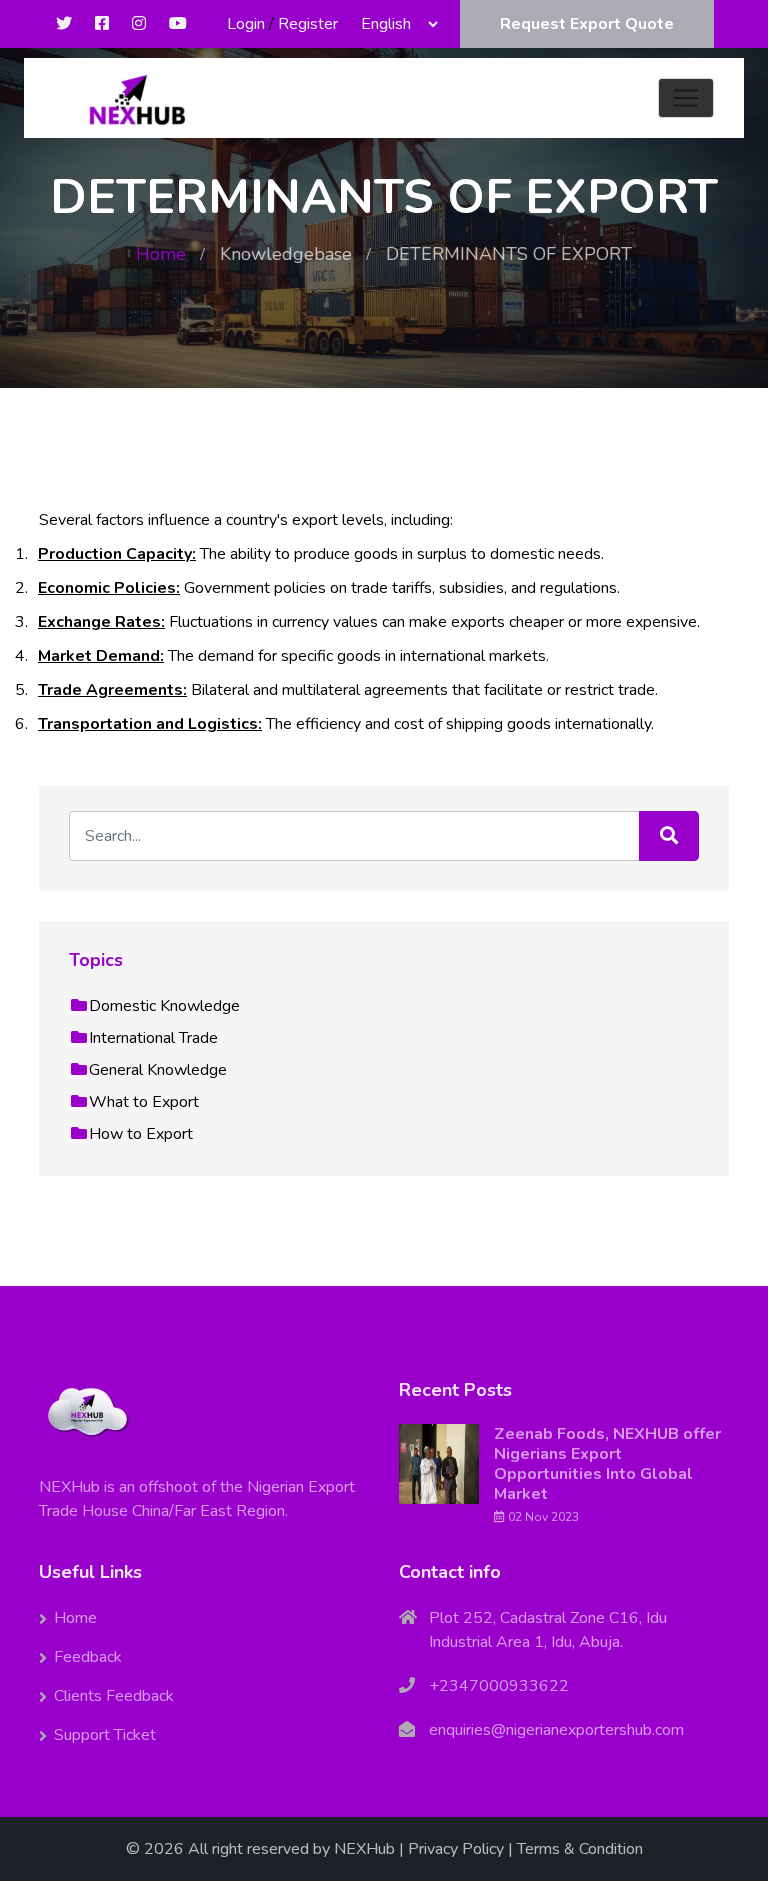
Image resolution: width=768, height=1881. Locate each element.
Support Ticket (105, 1735)
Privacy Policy (456, 1849)
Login (246, 24)
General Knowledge (158, 1070)
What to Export (144, 1102)
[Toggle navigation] (686, 98)
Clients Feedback (114, 1696)
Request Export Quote (587, 24)
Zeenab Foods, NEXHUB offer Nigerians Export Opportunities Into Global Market (607, 1464)
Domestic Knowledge (164, 1006)
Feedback (88, 1657)
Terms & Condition (580, 1849)
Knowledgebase (286, 254)
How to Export (141, 1134)
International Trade (153, 1038)
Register (308, 24)
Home (161, 254)
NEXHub (364, 1849)
